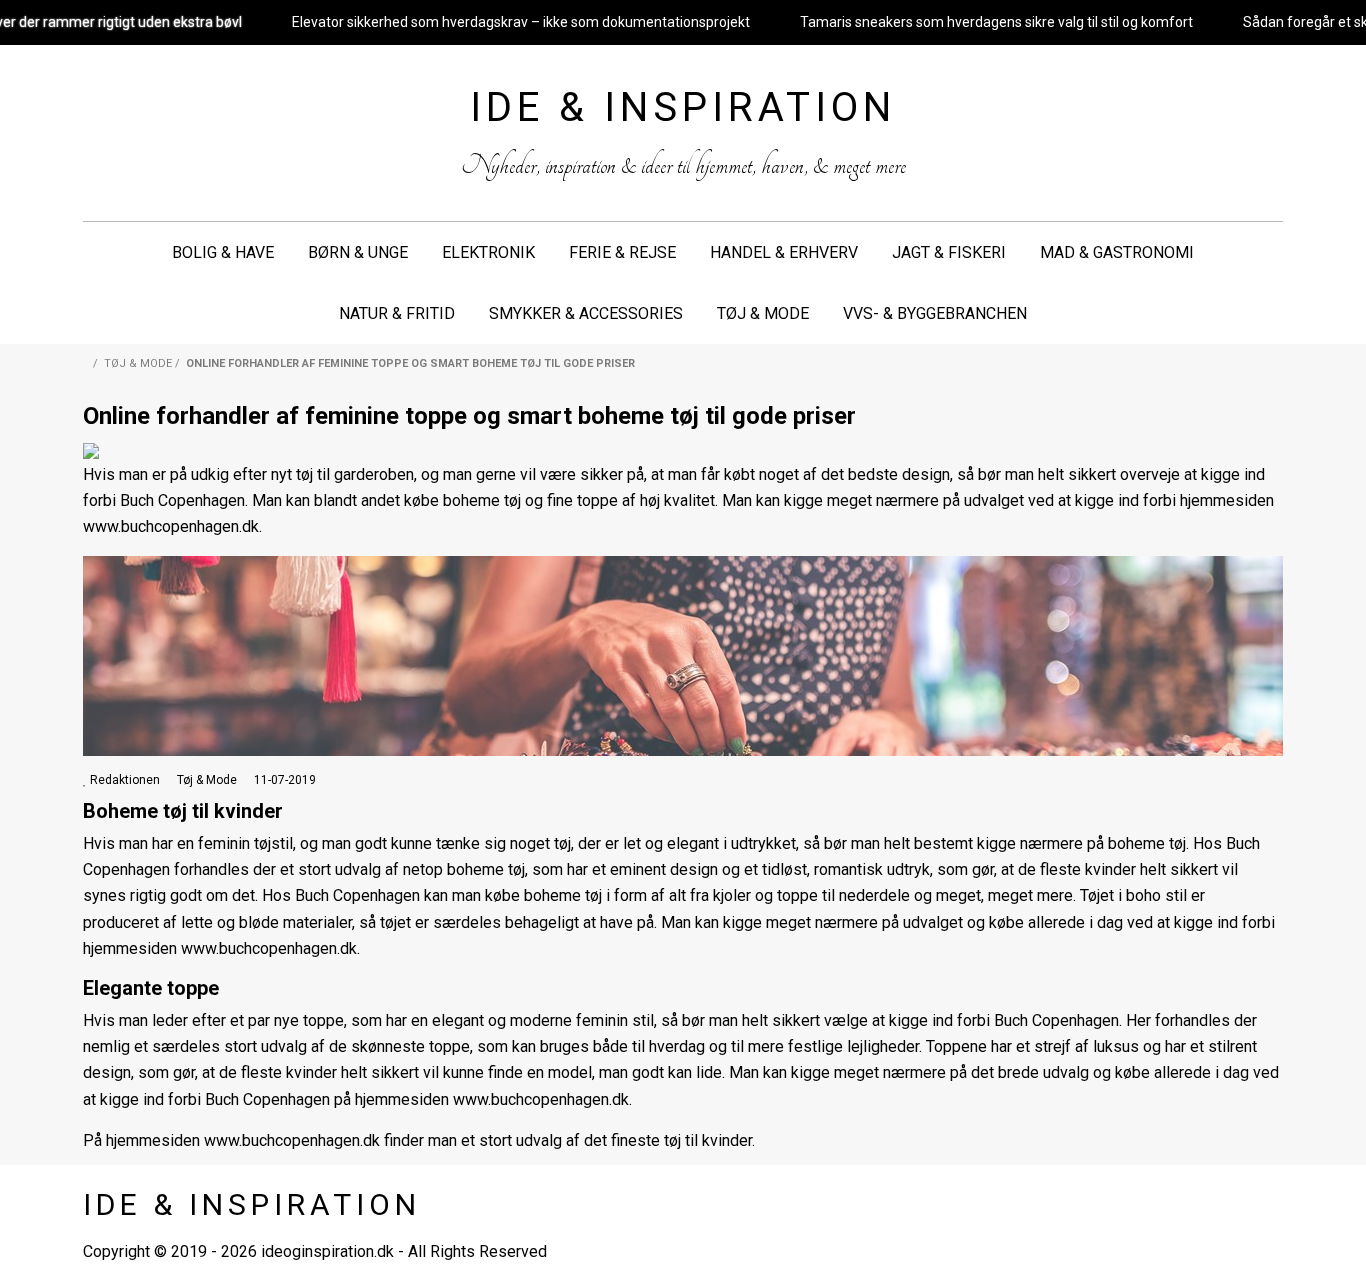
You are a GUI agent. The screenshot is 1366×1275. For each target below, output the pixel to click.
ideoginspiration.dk (327, 1251)
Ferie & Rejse (622, 252)
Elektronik (488, 252)
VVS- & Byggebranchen (935, 313)
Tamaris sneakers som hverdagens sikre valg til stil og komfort (996, 22)
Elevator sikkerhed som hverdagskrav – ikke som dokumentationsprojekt (521, 22)
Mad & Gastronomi (1117, 252)
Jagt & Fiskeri (949, 252)
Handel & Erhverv (784, 252)
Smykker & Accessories (586, 313)
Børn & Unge (358, 252)
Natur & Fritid (397, 313)
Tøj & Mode (763, 313)
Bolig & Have (223, 252)
